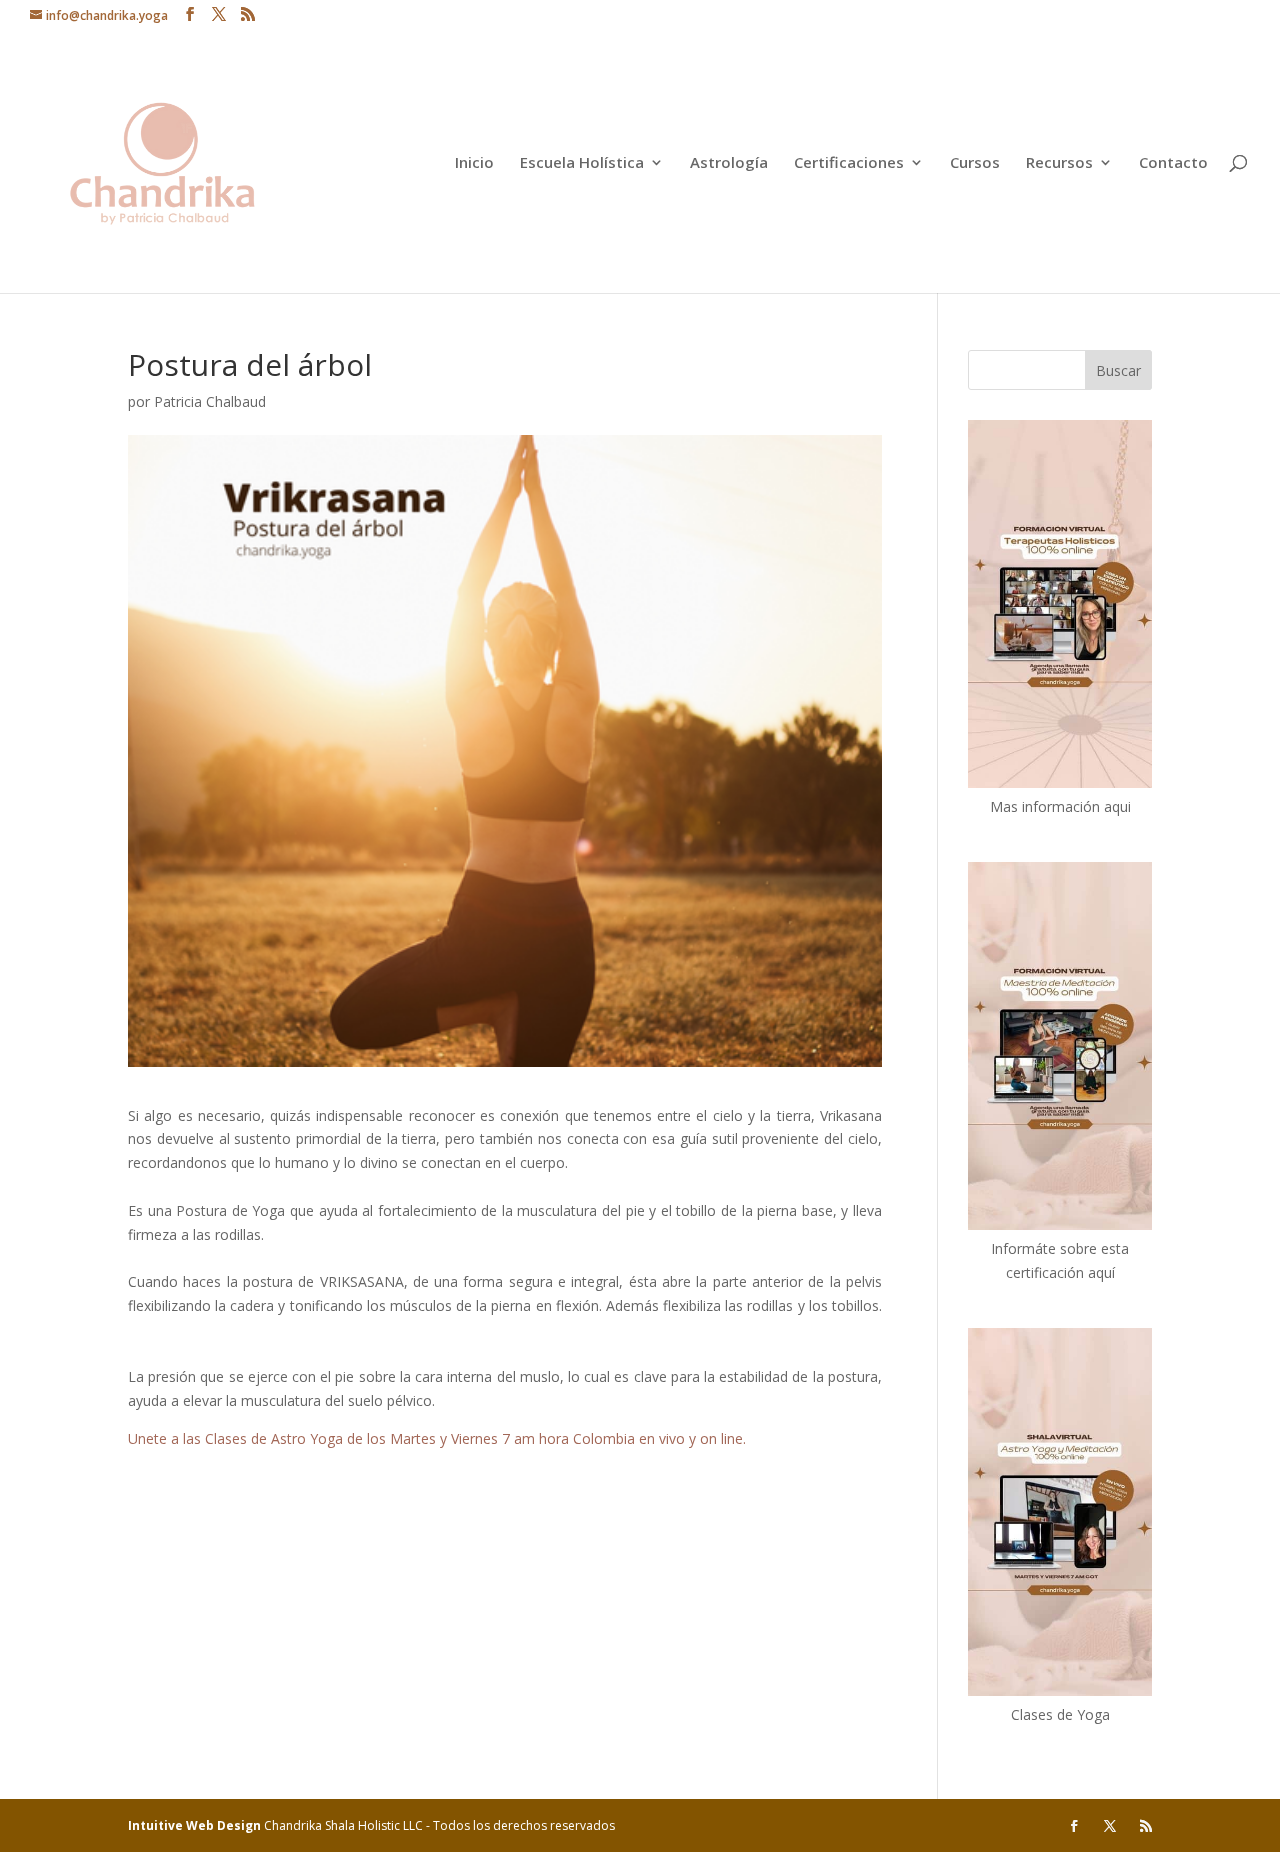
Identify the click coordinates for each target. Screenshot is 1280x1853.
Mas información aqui (1060, 806)
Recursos (1059, 163)
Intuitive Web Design (196, 1825)
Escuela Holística (582, 163)
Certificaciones (849, 163)
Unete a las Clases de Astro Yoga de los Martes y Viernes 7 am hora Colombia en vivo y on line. (437, 1438)
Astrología (729, 163)
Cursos (975, 163)
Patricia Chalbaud (210, 401)
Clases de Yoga (1060, 1714)
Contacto (1173, 163)
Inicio (474, 163)
